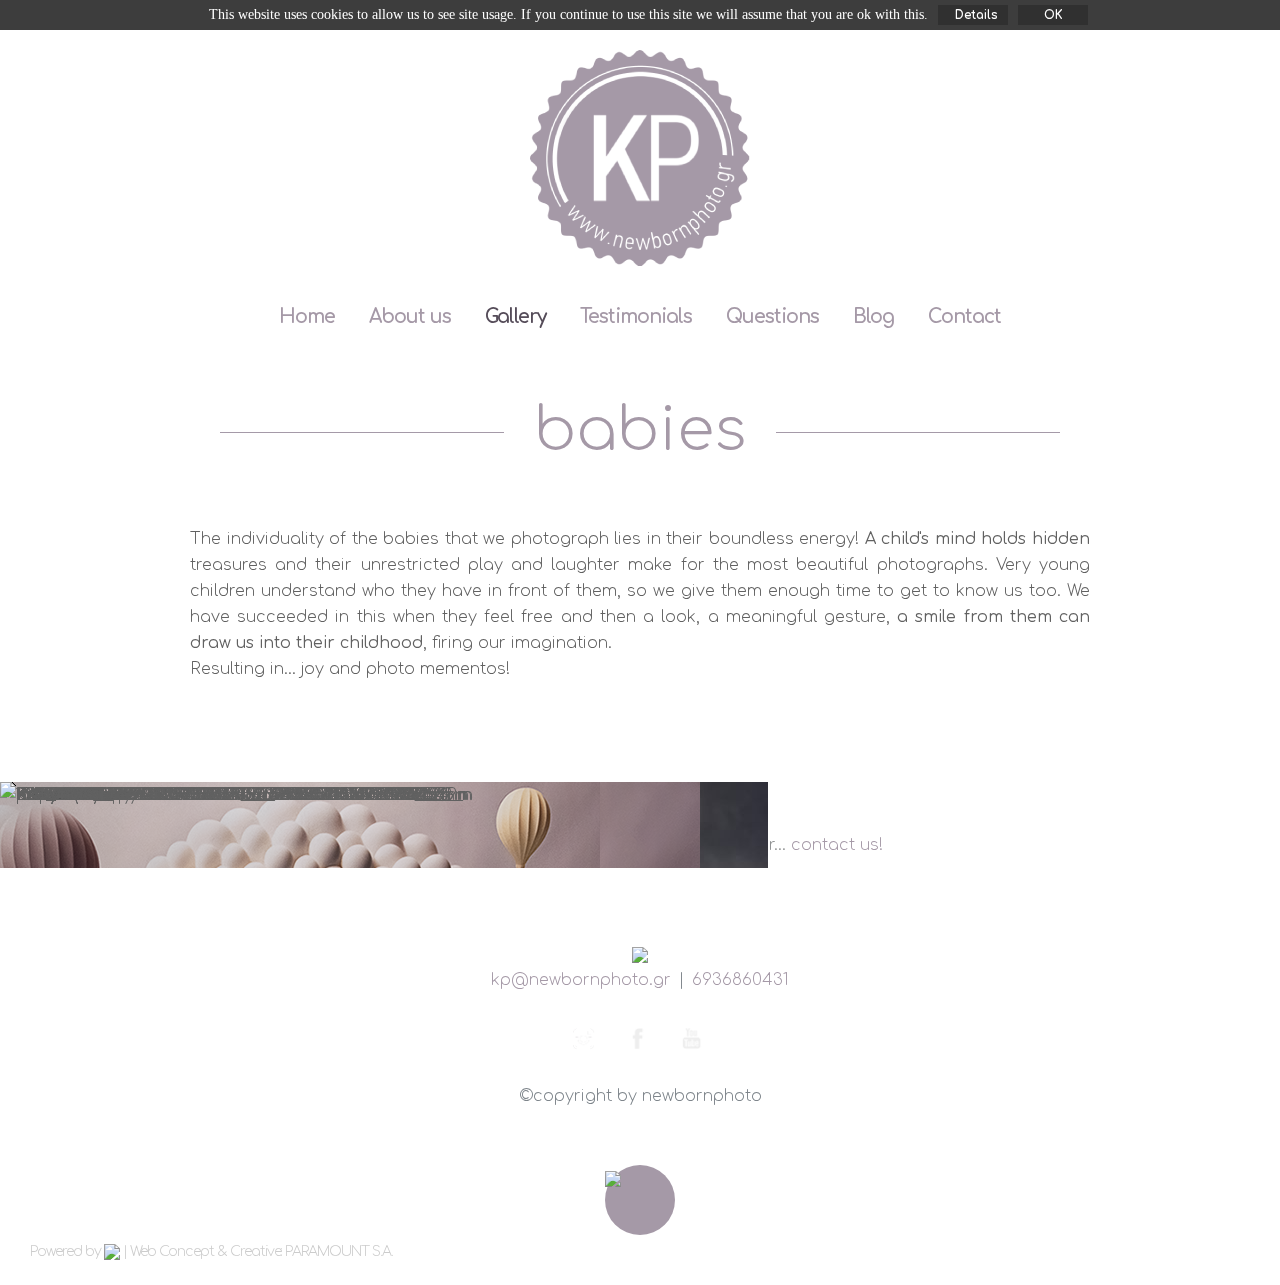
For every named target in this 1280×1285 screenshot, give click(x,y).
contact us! (837, 845)
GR (1199, 63)
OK (1053, 15)
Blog (873, 316)
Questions (772, 316)
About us (410, 316)
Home (307, 316)
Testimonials (636, 316)
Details (976, 15)
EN (1137, 63)
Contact (964, 316)
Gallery (515, 316)
